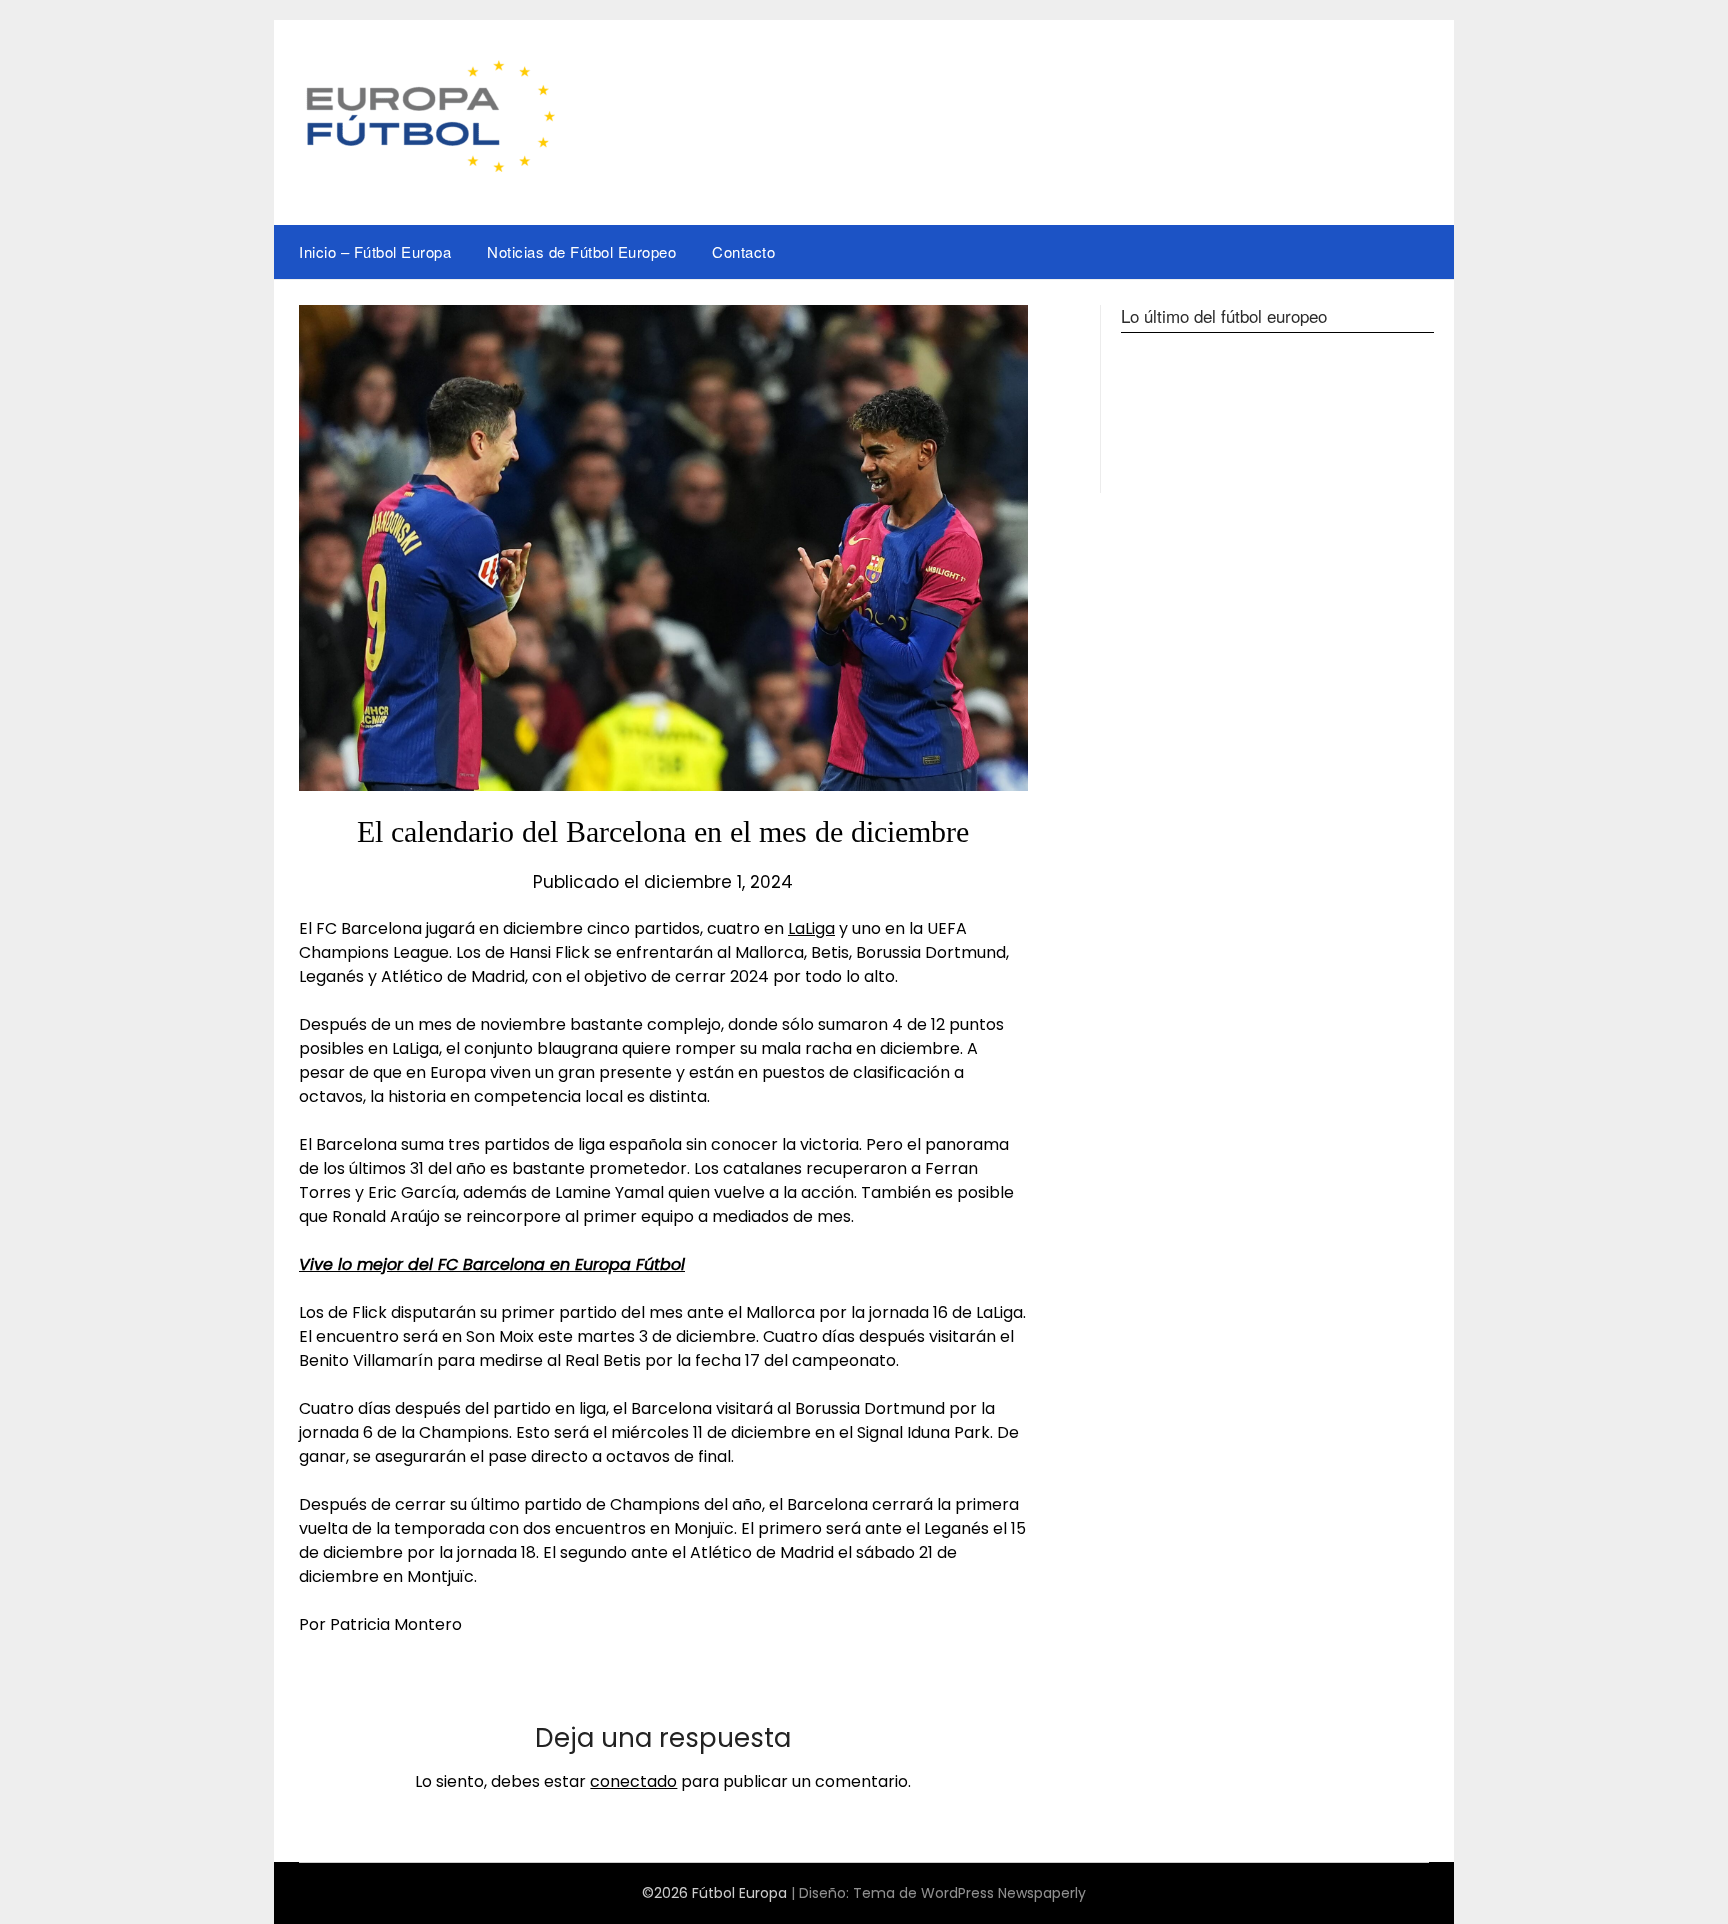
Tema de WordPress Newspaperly (969, 1893)
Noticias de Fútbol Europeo (581, 251)
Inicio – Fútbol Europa (375, 251)
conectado (633, 1781)
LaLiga (811, 928)
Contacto (743, 251)
